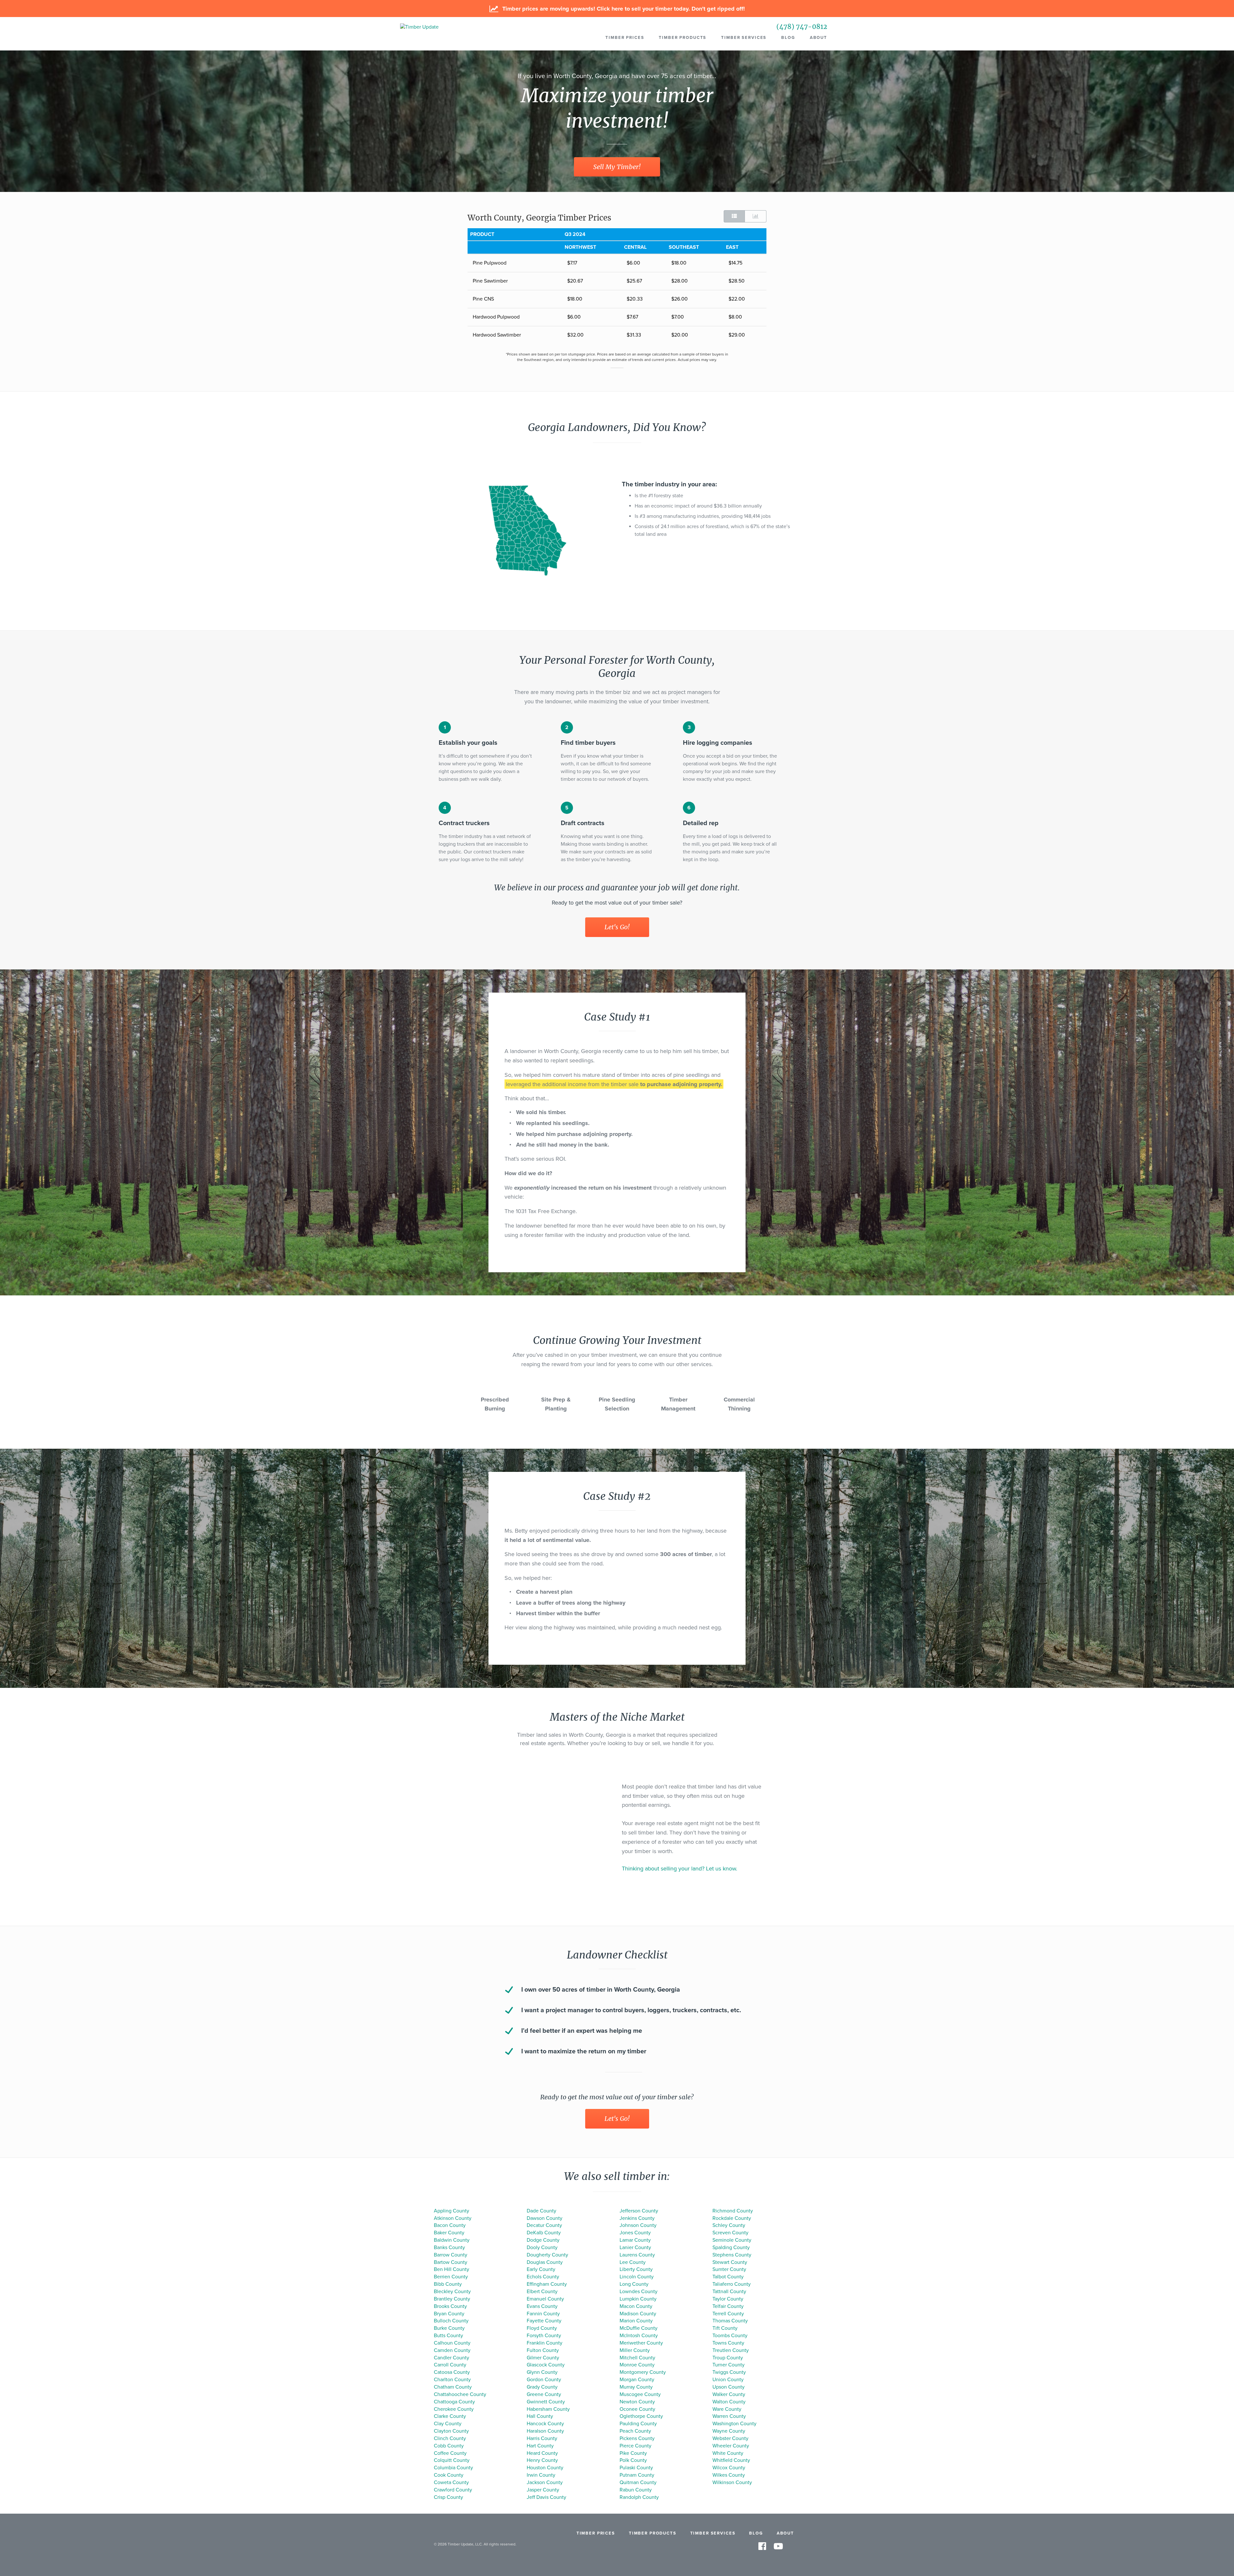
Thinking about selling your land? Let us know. (680, 1869)
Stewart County (730, 2262)
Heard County (542, 2453)
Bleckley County (452, 2292)
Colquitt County (452, 2460)
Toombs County (730, 2336)
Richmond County (733, 2211)
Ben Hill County (452, 2269)
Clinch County (450, 2438)
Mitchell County (637, 2358)
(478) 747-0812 (802, 27)
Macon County (636, 2306)
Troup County (728, 2358)
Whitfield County (731, 2460)
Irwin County (541, 2475)
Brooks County (450, 2306)
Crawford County (453, 2490)
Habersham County (548, 2409)
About (818, 38)
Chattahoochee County (460, 2394)
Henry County (542, 2460)
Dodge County (543, 2240)
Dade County (541, 2211)
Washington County (734, 2424)
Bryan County (449, 2314)
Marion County (636, 2321)
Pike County (633, 2453)
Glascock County (546, 2365)
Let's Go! (617, 927)
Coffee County (450, 2453)
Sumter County (729, 2269)
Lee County (633, 2262)
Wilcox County (729, 2468)
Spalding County (731, 2247)
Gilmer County (543, 2358)
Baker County (449, 2233)
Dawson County (545, 2218)
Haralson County (545, 2431)
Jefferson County (639, 2211)
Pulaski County (636, 2468)
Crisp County (448, 2497)
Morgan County (637, 2380)
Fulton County (543, 2350)
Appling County (452, 2211)
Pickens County (637, 2438)
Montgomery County (643, 2372)
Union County (728, 2380)
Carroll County (450, 2365)
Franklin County (545, 2343)
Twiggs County (729, 2372)
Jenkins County (637, 2218)
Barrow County (451, 2255)
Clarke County (450, 2416)
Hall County (540, 2416)
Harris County (542, 2438)
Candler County (452, 2358)
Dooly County (542, 2247)
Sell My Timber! (617, 167)
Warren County (729, 2416)
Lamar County (635, 2240)
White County (728, 2453)
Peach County (635, 2431)
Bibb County (448, 2284)
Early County (541, 2269)
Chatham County (453, 2387)
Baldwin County (452, 2240)
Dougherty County (547, 2255)
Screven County (730, 2233)
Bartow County (451, 2262)
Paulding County (638, 2424)
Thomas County (730, 2321)
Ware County (727, 2409)
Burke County (449, 2328)
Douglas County (545, 2262)
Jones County (635, 2233)
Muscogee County (640, 2394)
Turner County (729, 2365)
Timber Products (683, 38)
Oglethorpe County (641, 2416)
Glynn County (542, 2372)
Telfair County (728, 2306)
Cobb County (449, 2446)
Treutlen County (731, 2350)
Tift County (725, 2328)
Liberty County (636, 2269)
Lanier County (635, 2247)
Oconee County (637, 2409)
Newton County (637, 2402)
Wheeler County (731, 2446)
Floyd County (542, 2328)
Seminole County (732, 2240)
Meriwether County (641, 2343)
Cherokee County (454, 2409)
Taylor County (728, 2299)
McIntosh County (639, 2336)
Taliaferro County (732, 2284)
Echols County (543, 2277)
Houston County (545, 2468)
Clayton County (451, 2431)
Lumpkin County (638, 2299)
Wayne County (729, 2431)
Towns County (728, 2343)
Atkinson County (453, 2218)
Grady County (542, 2387)
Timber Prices (625, 38)
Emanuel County (545, 2299)
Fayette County (544, 2321)
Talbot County (728, 2277)
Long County (634, 2284)
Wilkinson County (732, 2482)
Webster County (730, 2438)
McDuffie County (639, 2328)
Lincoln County (637, 2277)
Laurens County (637, 2255)
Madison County (638, 2314)
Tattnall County (729, 2292)
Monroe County (637, 2365)
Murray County (636, 2387)
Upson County (729, 2387)
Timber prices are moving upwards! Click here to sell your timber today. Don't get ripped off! (623, 9)
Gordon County (544, 2380)
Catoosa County (452, 2372)
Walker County (729, 2394)
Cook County (449, 2475)
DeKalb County (544, 2233)
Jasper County (543, 2490)
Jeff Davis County (546, 2497)
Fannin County (543, 2314)
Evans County (542, 2306)
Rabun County (636, 2490)
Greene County (544, 2394)
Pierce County (635, 2446)
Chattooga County (454, 2402)
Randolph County (639, 2497)
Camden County (452, 2350)
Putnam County (637, 2475)
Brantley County (452, 2299)
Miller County (635, 2350)
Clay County (448, 2424)
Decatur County (544, 2225)
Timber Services (744, 38)
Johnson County (638, 2225)
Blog (788, 38)
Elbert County (542, 2292)
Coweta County (451, 2482)
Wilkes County (729, 2475)
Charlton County (452, 2380)
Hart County (540, 2446)
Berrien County (451, 2277)
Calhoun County (452, 2343)
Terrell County (728, 2314)
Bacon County (450, 2225)
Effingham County (547, 2284)
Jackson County (545, 2482)
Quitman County (638, 2482)
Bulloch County (451, 2321)
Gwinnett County (546, 2402)
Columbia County (453, 2468)
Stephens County (732, 2255)
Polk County (633, 2460)
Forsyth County (544, 2336)
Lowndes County (639, 2292)
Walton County (729, 2402)
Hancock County (545, 2424)
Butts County (448, 2336)
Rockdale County (732, 2218)
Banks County (449, 2247)
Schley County (729, 2225)
